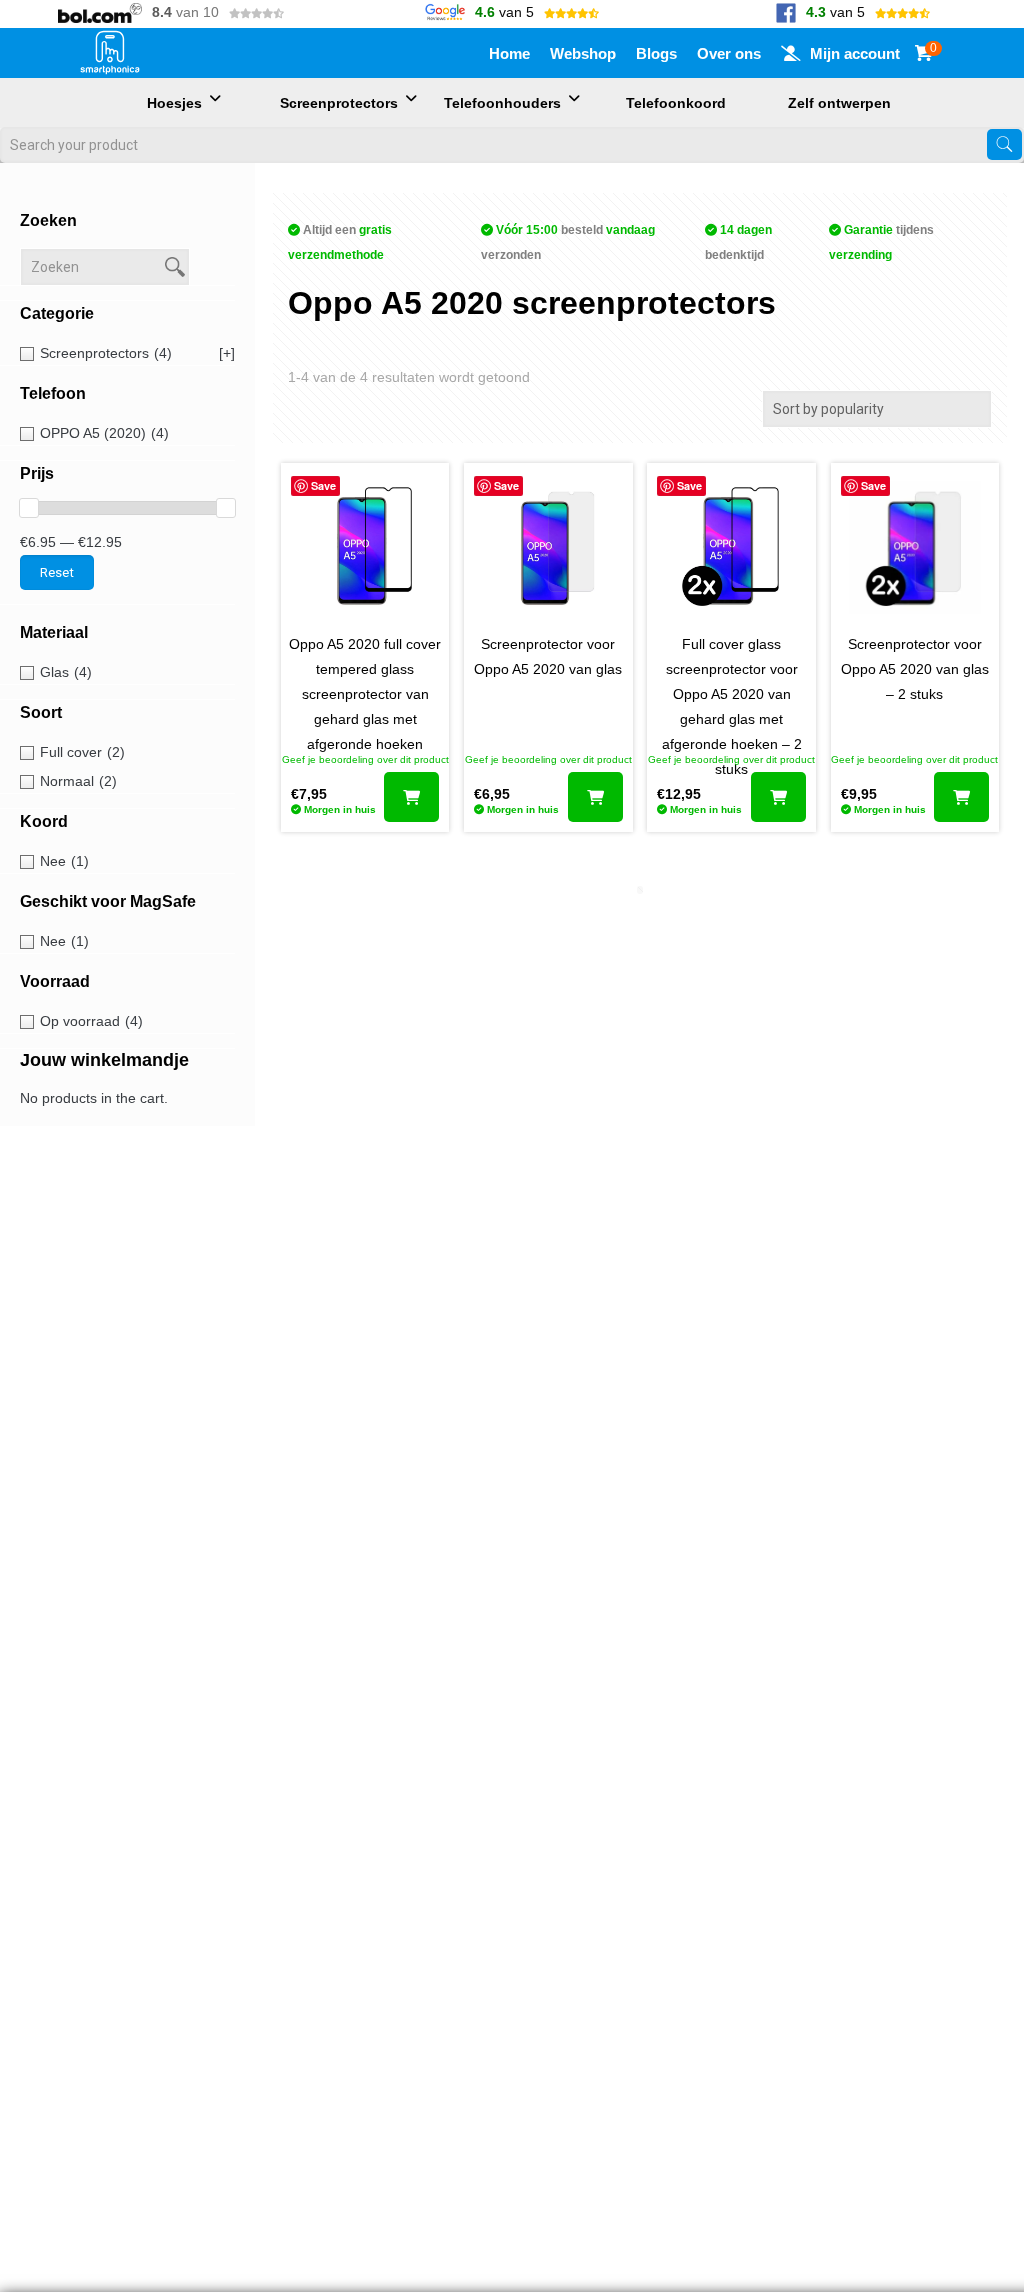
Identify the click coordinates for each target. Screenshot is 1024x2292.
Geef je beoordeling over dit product (365, 759)
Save (323, 485)
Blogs (656, 53)
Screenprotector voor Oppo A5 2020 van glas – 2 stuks (915, 669)
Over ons (729, 53)
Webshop (583, 53)
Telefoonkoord (676, 103)
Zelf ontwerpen (839, 103)
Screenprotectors (339, 103)
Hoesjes (174, 103)
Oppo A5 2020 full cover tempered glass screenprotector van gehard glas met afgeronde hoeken (365, 694)
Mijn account (855, 53)
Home (509, 53)
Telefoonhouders (502, 103)
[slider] (29, 508)
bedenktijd (738, 242)
